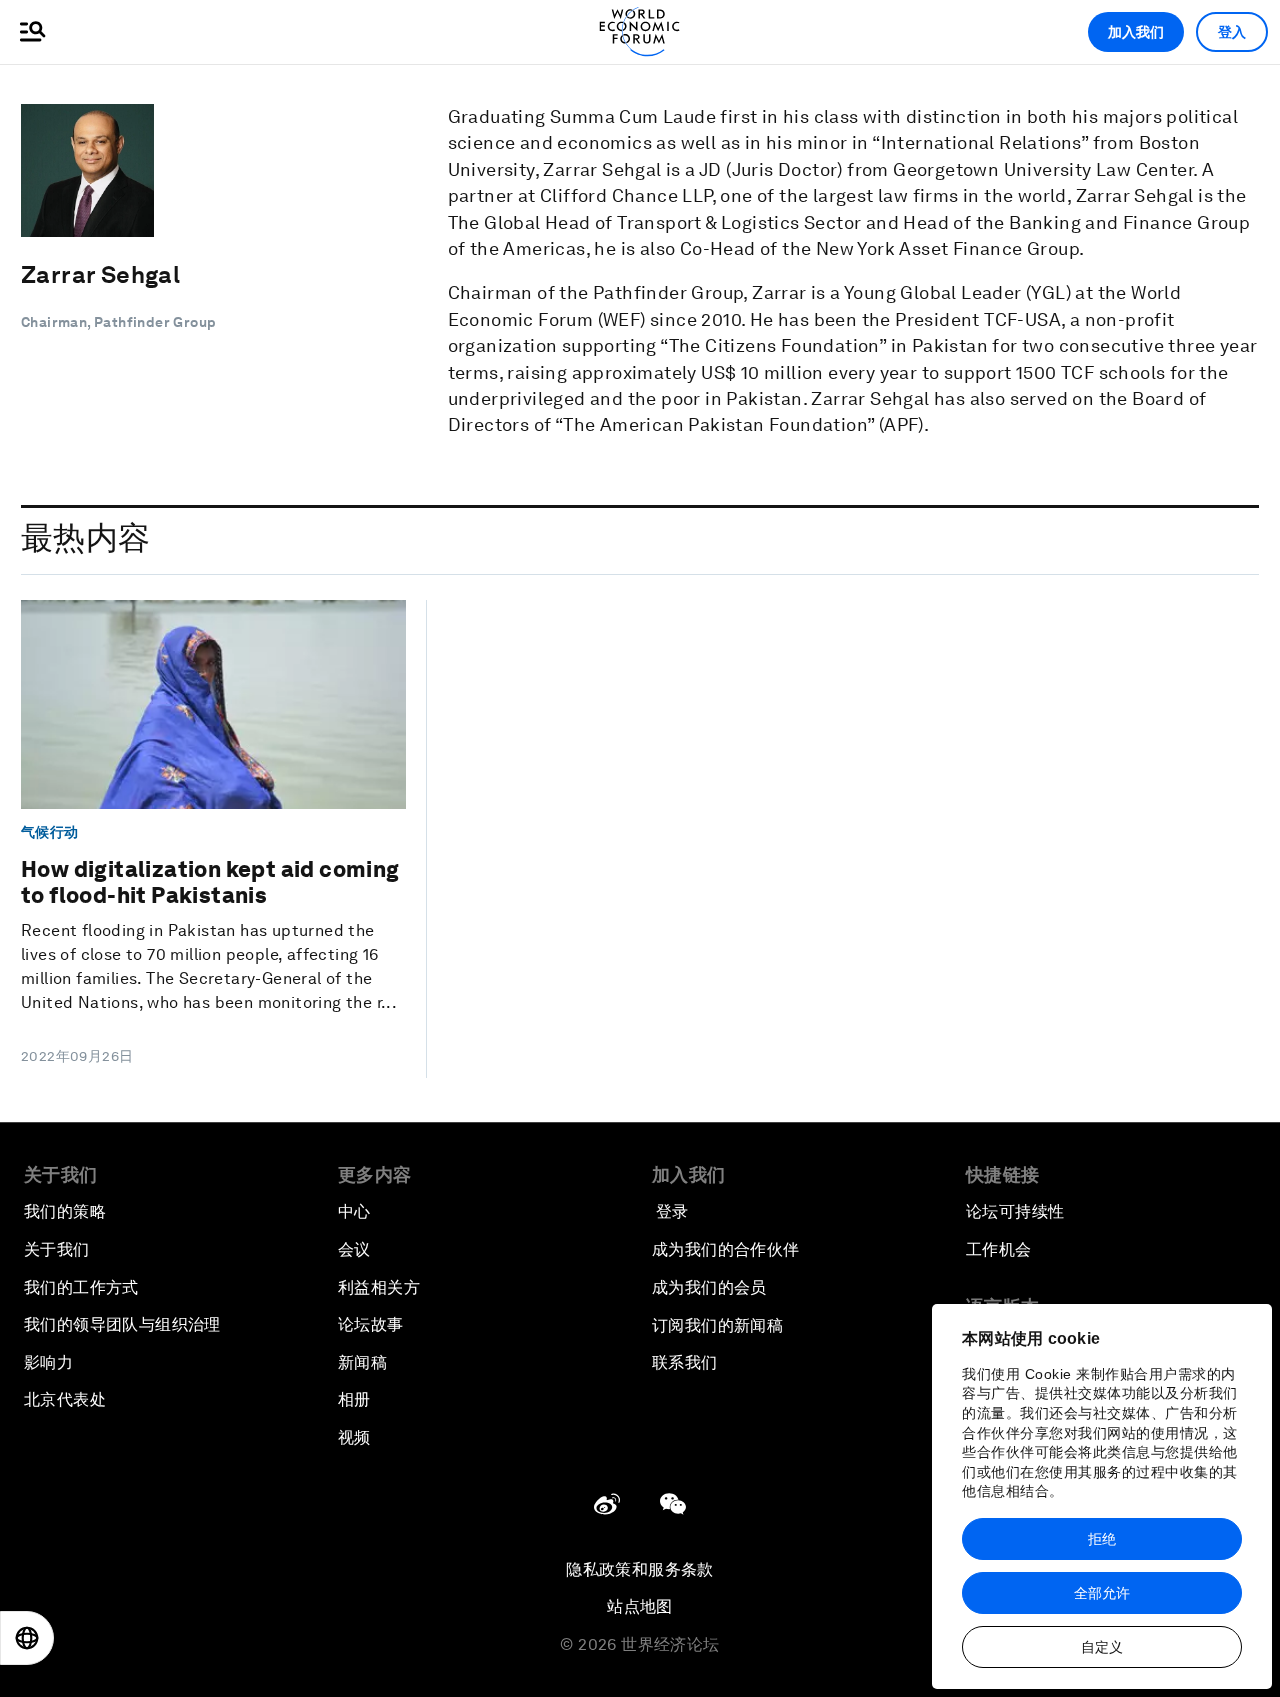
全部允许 (1102, 1593)
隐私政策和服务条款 (640, 1569)
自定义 (1102, 1647)
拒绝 (1102, 1539)
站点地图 (640, 1606)
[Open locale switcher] (27, 1638)
